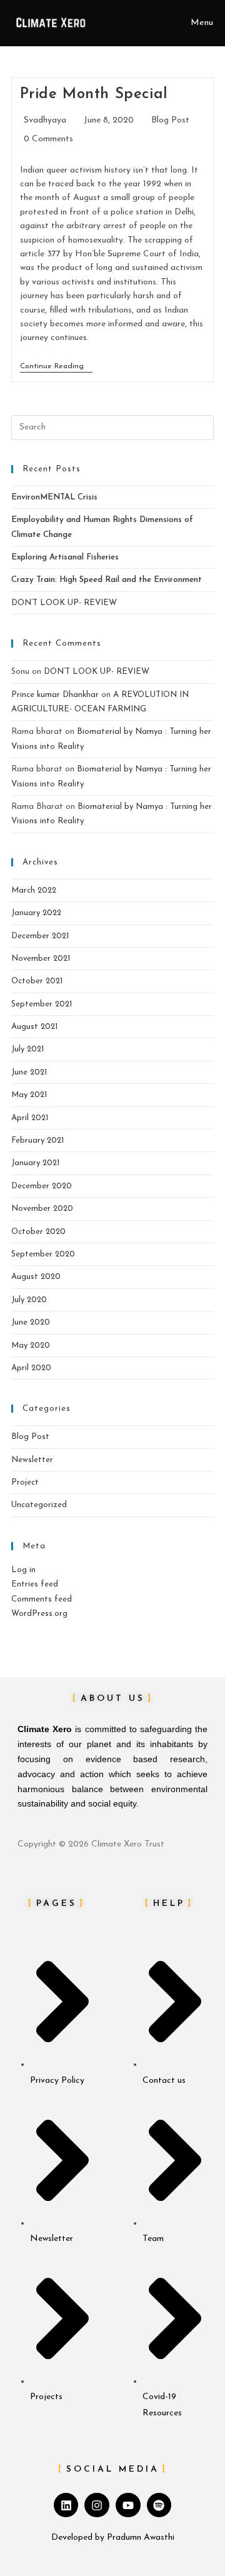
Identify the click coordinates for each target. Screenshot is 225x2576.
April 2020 (31, 1368)
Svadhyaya (45, 120)
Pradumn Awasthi (141, 2538)
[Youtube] (128, 2505)
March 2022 (34, 890)
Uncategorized (39, 1505)
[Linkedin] (66, 2505)
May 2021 (29, 1095)
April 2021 (30, 1118)
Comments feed (42, 1599)
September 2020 (43, 1254)
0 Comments (48, 139)
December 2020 (42, 1186)
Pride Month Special (94, 94)
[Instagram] (97, 2505)
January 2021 (35, 1163)
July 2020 (29, 1300)
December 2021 (40, 936)
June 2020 (31, 1322)
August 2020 (36, 1277)
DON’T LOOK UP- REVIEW (64, 603)
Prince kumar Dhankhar (55, 695)
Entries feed (35, 1584)
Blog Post (170, 120)
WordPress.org (39, 1614)
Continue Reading (56, 366)
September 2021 (42, 1004)
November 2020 (42, 1209)
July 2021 (27, 1049)
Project (25, 1482)
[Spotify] (159, 2505)
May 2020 (31, 1346)
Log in (23, 1570)
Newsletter (32, 1460)
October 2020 (38, 1232)
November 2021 (41, 959)
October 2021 (37, 981)
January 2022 (36, 913)
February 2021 (37, 1140)
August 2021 (34, 1027)
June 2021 (29, 1072)
